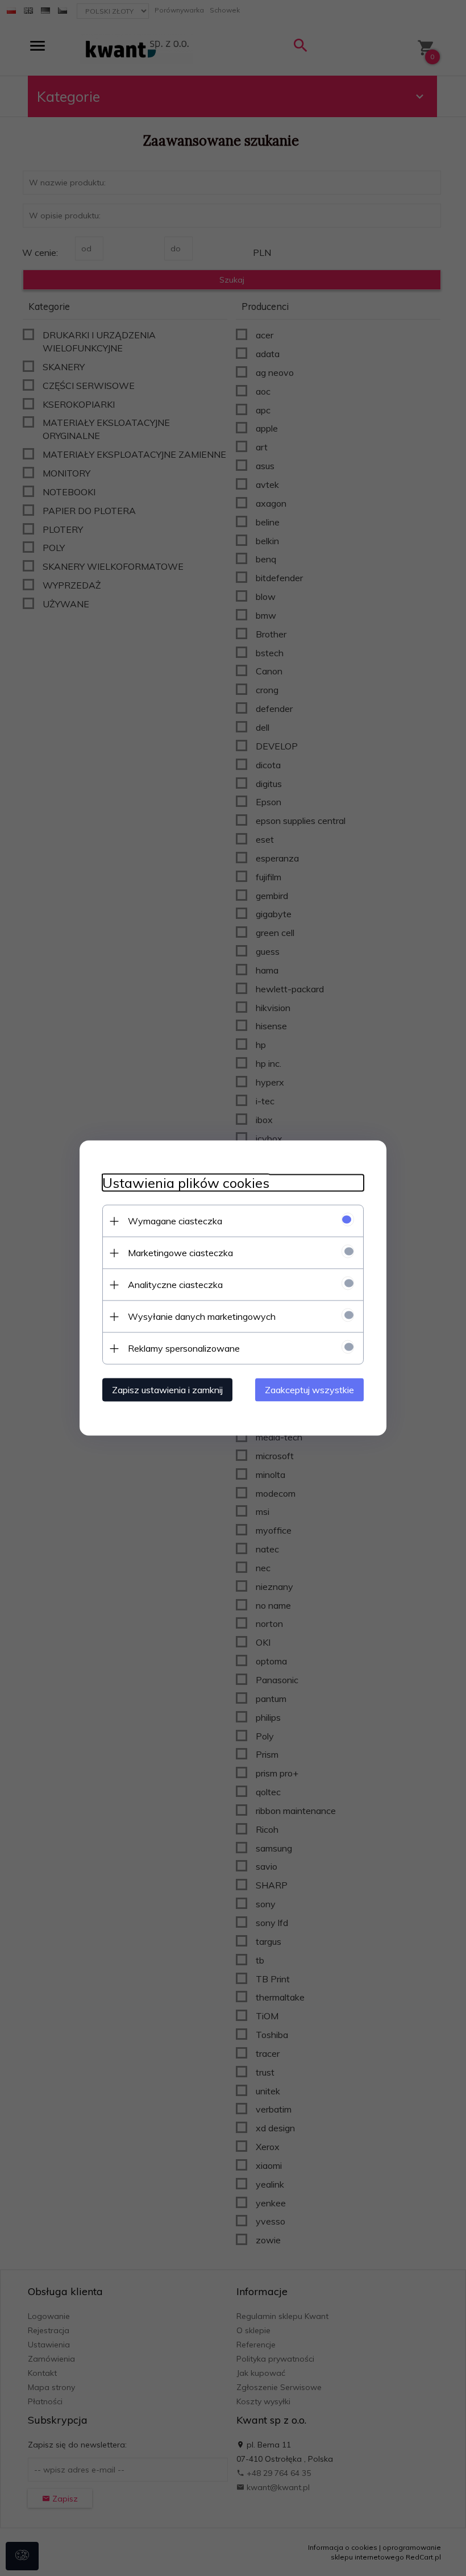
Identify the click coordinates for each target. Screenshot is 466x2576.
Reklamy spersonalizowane (184, 1348)
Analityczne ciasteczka (175, 1285)
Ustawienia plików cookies (186, 1183)
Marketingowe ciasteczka (180, 1253)
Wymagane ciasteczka (175, 1221)
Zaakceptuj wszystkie (309, 1390)
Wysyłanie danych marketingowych (202, 1316)
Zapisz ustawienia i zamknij (167, 1390)
